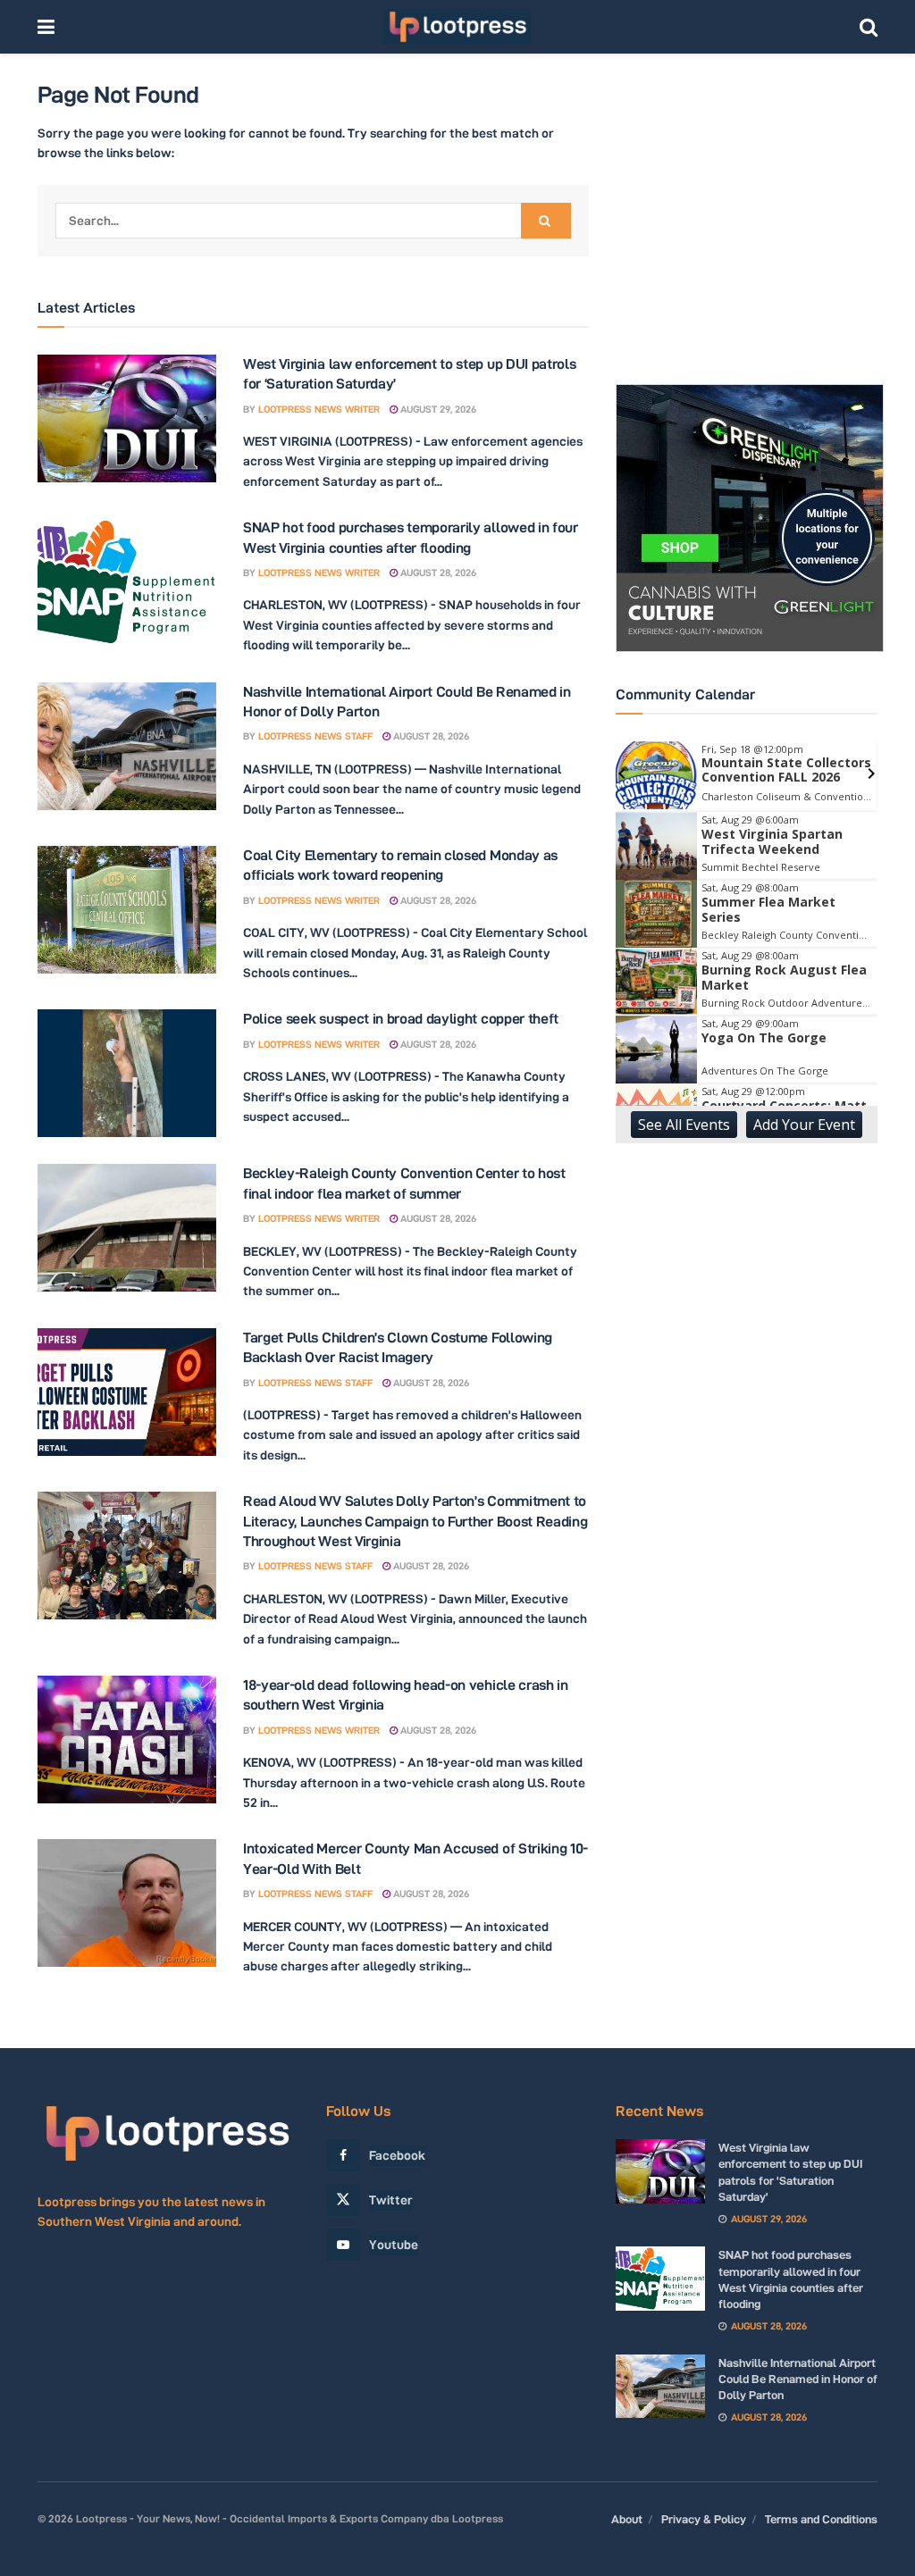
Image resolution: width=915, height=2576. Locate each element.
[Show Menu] (46, 27)
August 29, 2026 (437, 409)
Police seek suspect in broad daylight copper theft (401, 1019)
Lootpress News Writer (319, 409)
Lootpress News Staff (315, 736)
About (627, 2519)
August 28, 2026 (437, 573)
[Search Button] (869, 27)
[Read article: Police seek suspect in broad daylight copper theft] (127, 1073)
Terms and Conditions (821, 2519)
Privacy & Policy (704, 2519)
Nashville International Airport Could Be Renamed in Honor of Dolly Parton (798, 2379)
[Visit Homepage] (457, 27)
